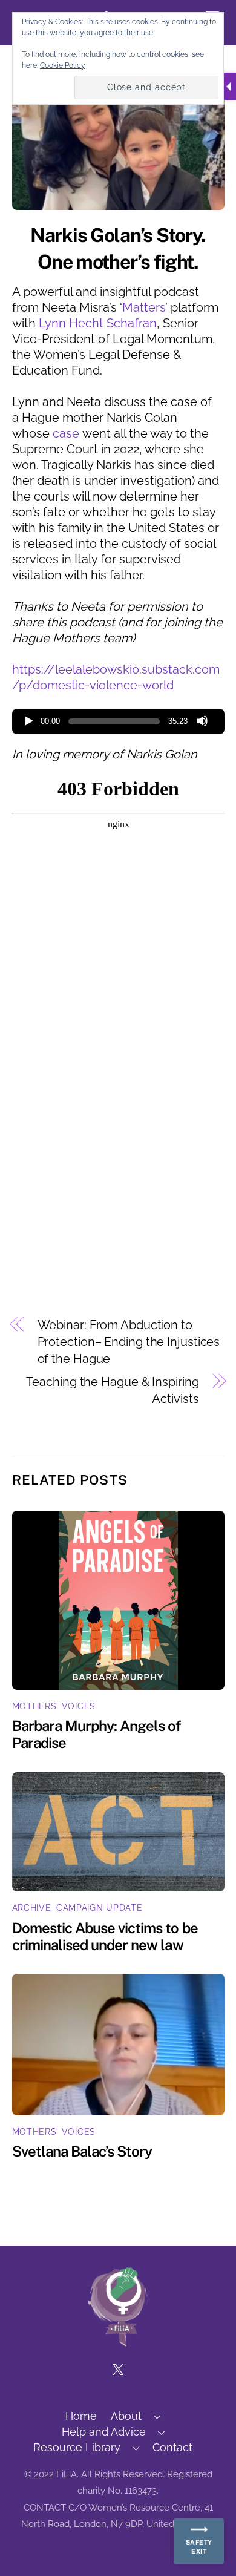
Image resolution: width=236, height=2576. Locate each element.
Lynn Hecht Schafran (98, 323)
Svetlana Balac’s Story (82, 2151)
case (66, 433)
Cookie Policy (63, 65)
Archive (32, 1908)
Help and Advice (104, 2432)
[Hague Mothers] (118, 2341)
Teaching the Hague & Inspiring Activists (112, 1390)
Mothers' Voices (54, 1706)
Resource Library (77, 2447)
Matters (144, 307)
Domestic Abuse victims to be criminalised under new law (105, 1936)
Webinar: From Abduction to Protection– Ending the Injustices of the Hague (129, 1342)
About (126, 2416)
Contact (172, 2447)
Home (81, 2416)
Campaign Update (100, 1908)
